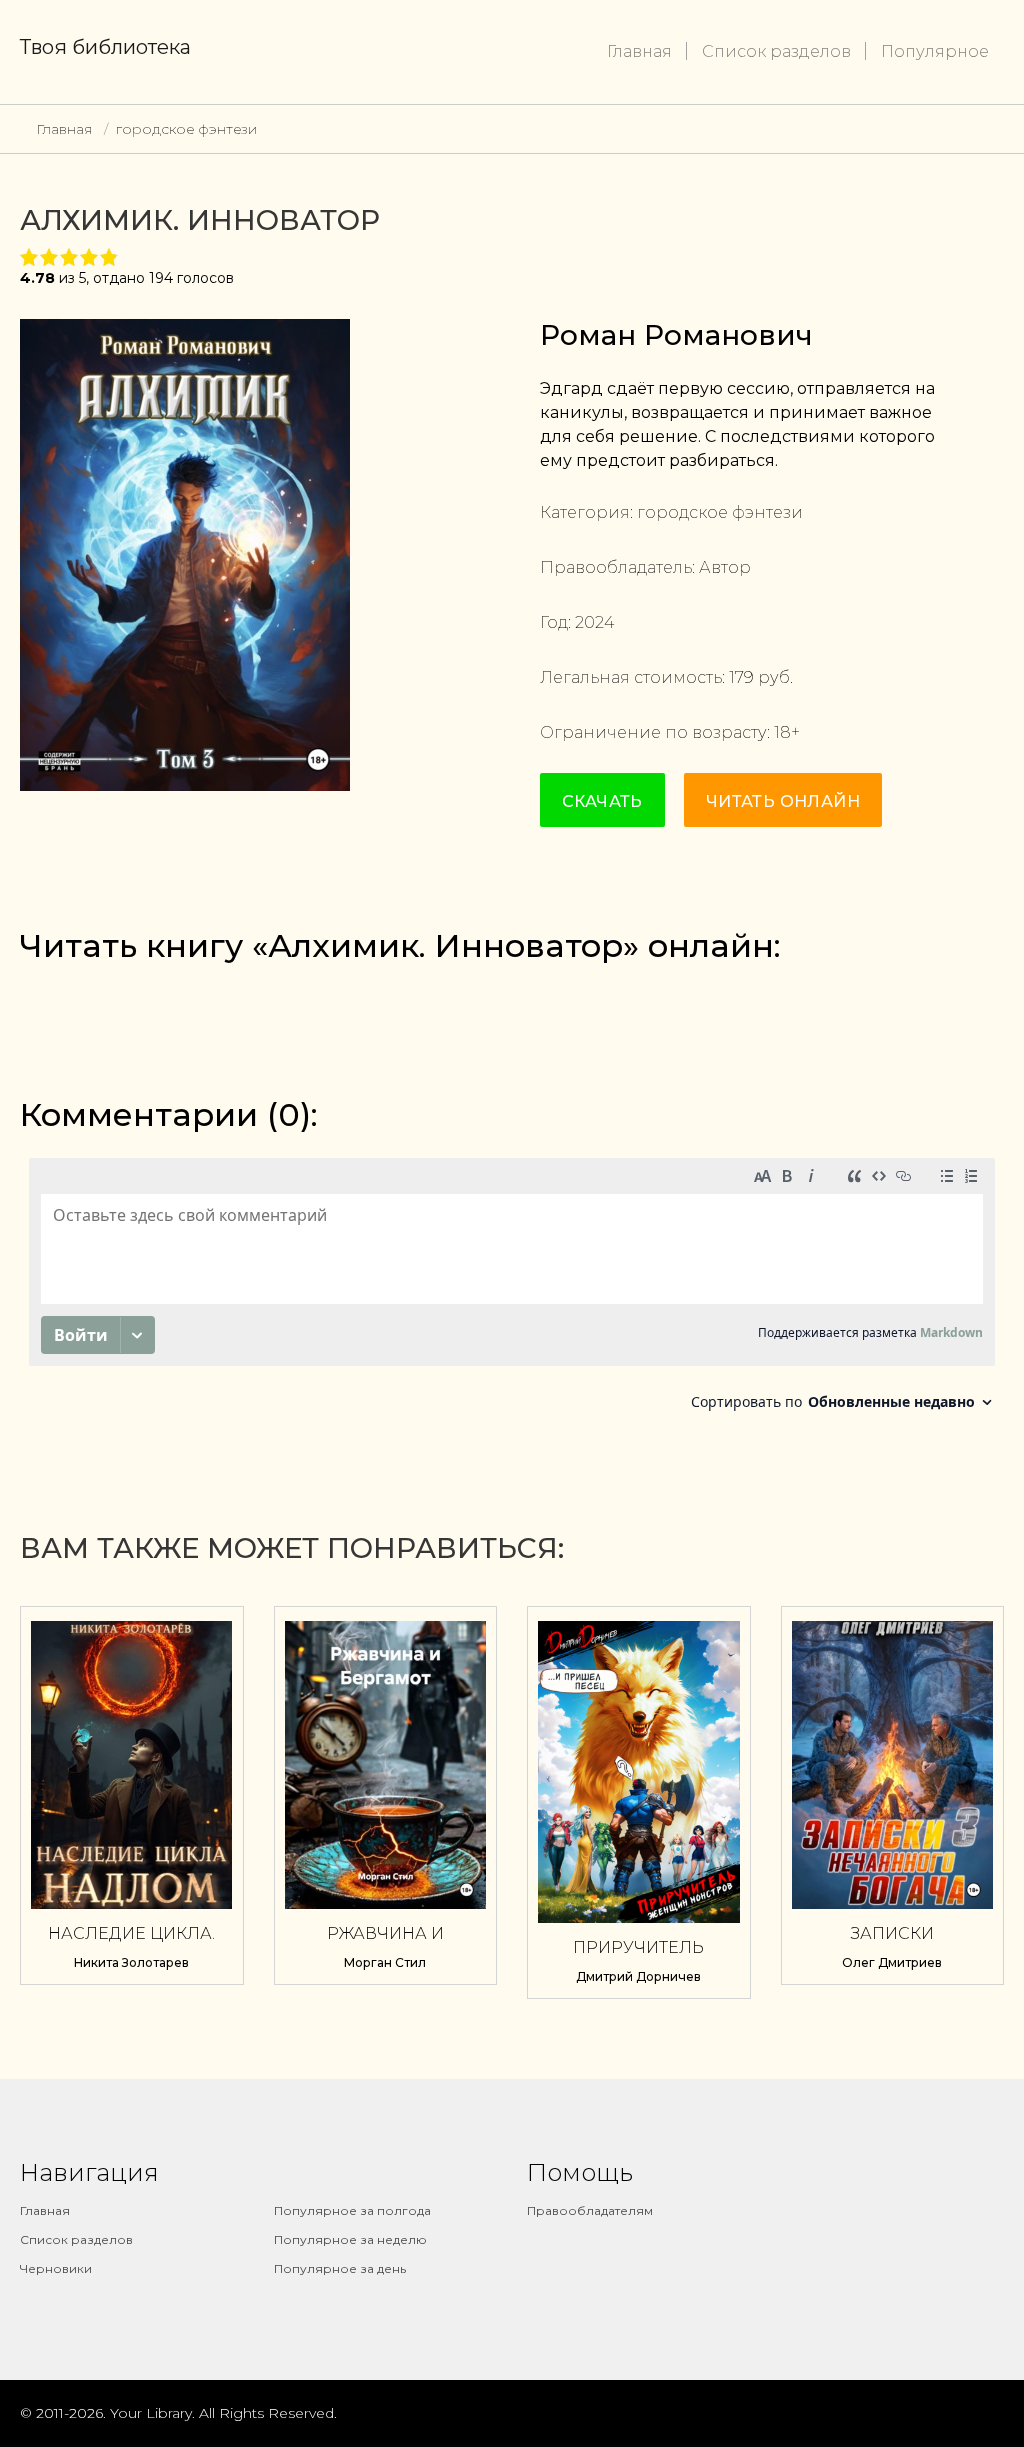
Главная (639, 51)
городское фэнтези (186, 129)
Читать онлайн (783, 801)
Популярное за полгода (352, 2210)
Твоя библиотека (105, 47)
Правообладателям (590, 2210)
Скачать (602, 801)
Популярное (935, 51)
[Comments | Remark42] (512, 1289)
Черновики (56, 2268)
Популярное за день (340, 2268)
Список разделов (776, 51)
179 (741, 677)
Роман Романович (676, 335)
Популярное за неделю (350, 2239)
